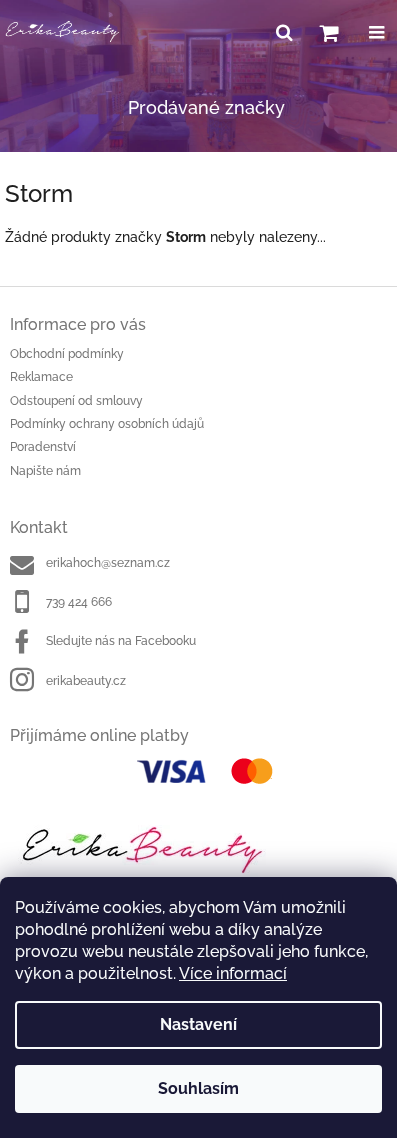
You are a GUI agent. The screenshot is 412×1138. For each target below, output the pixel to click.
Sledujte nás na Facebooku (121, 641)
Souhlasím (198, 1088)
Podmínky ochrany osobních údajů (107, 424)
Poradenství (43, 447)
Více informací (233, 973)
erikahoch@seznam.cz (108, 563)
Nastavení (198, 1024)
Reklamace (41, 377)
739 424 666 (79, 602)
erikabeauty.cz (86, 681)
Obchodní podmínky (67, 354)
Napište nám (45, 471)
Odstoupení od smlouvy (76, 401)
